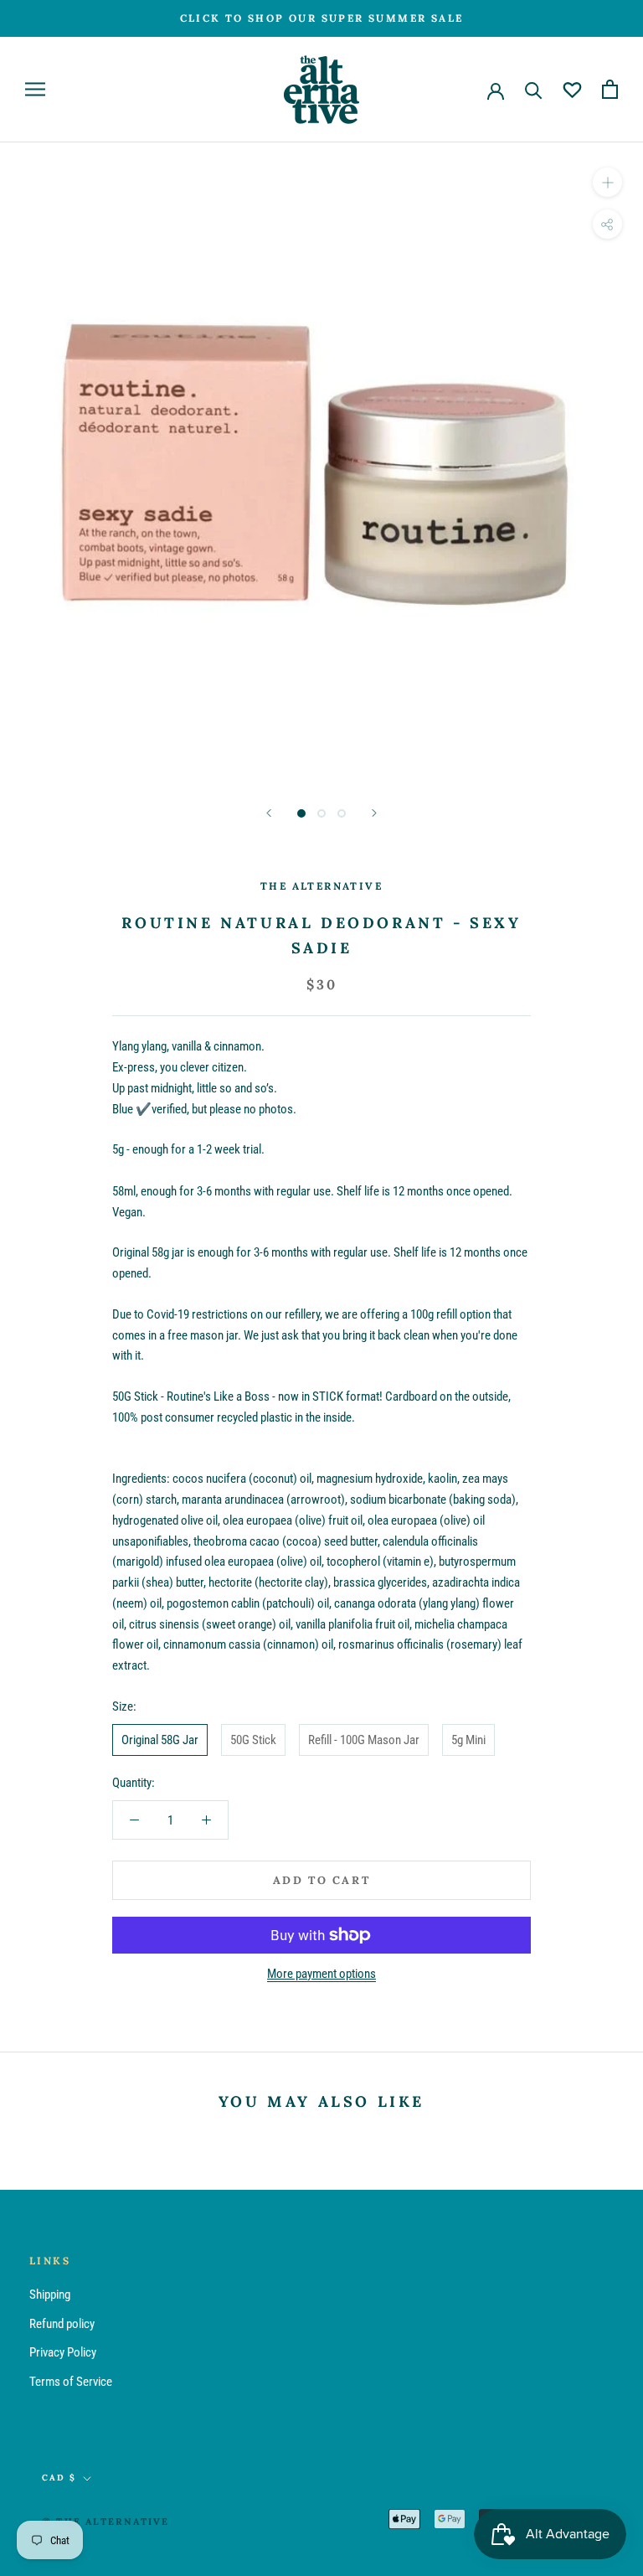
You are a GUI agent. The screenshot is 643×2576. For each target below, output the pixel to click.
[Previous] (269, 813)
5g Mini (468, 1740)
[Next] (374, 813)
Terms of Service (71, 2382)
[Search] (534, 89)
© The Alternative (105, 2522)
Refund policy (62, 2324)
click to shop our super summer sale (322, 18)
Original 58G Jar (160, 1740)
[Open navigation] (35, 89)
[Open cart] (610, 89)
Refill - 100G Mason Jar (364, 1740)
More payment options (321, 1974)
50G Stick (253, 1740)
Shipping (50, 2295)
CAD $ (59, 2478)
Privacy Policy (63, 2352)
